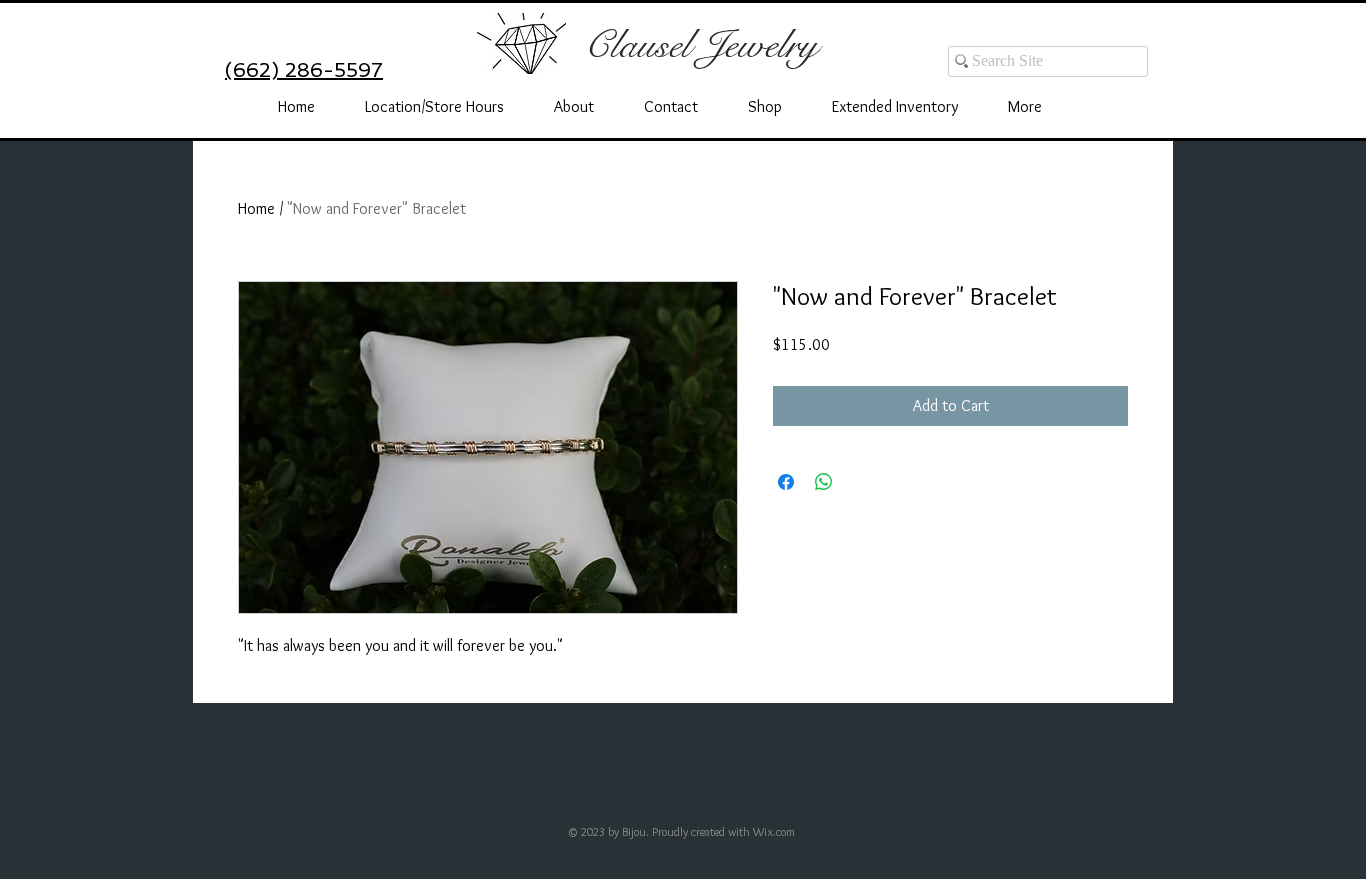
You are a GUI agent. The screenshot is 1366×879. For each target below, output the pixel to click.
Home (256, 208)
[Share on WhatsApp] (824, 482)
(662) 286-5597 (304, 70)
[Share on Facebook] (786, 482)
